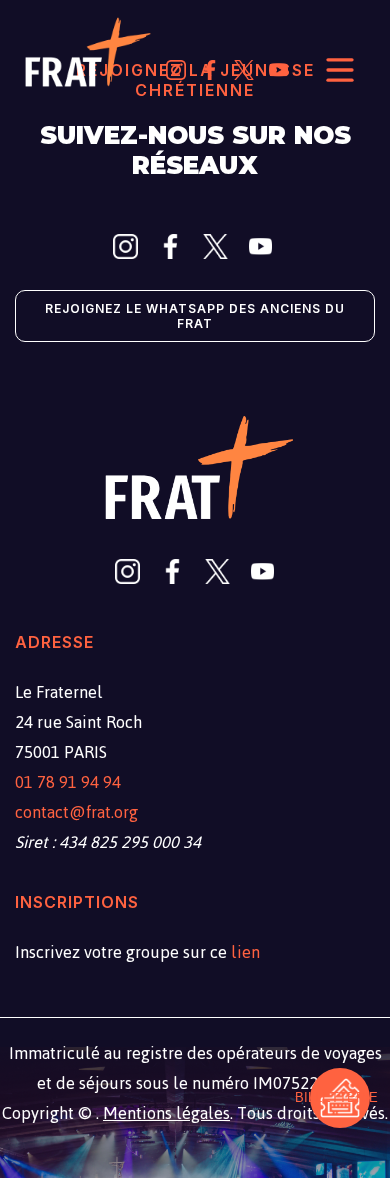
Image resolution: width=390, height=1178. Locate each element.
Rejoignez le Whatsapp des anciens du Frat (195, 316)
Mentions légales (166, 1113)
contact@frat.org (76, 812)
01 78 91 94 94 (68, 782)
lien (245, 952)
